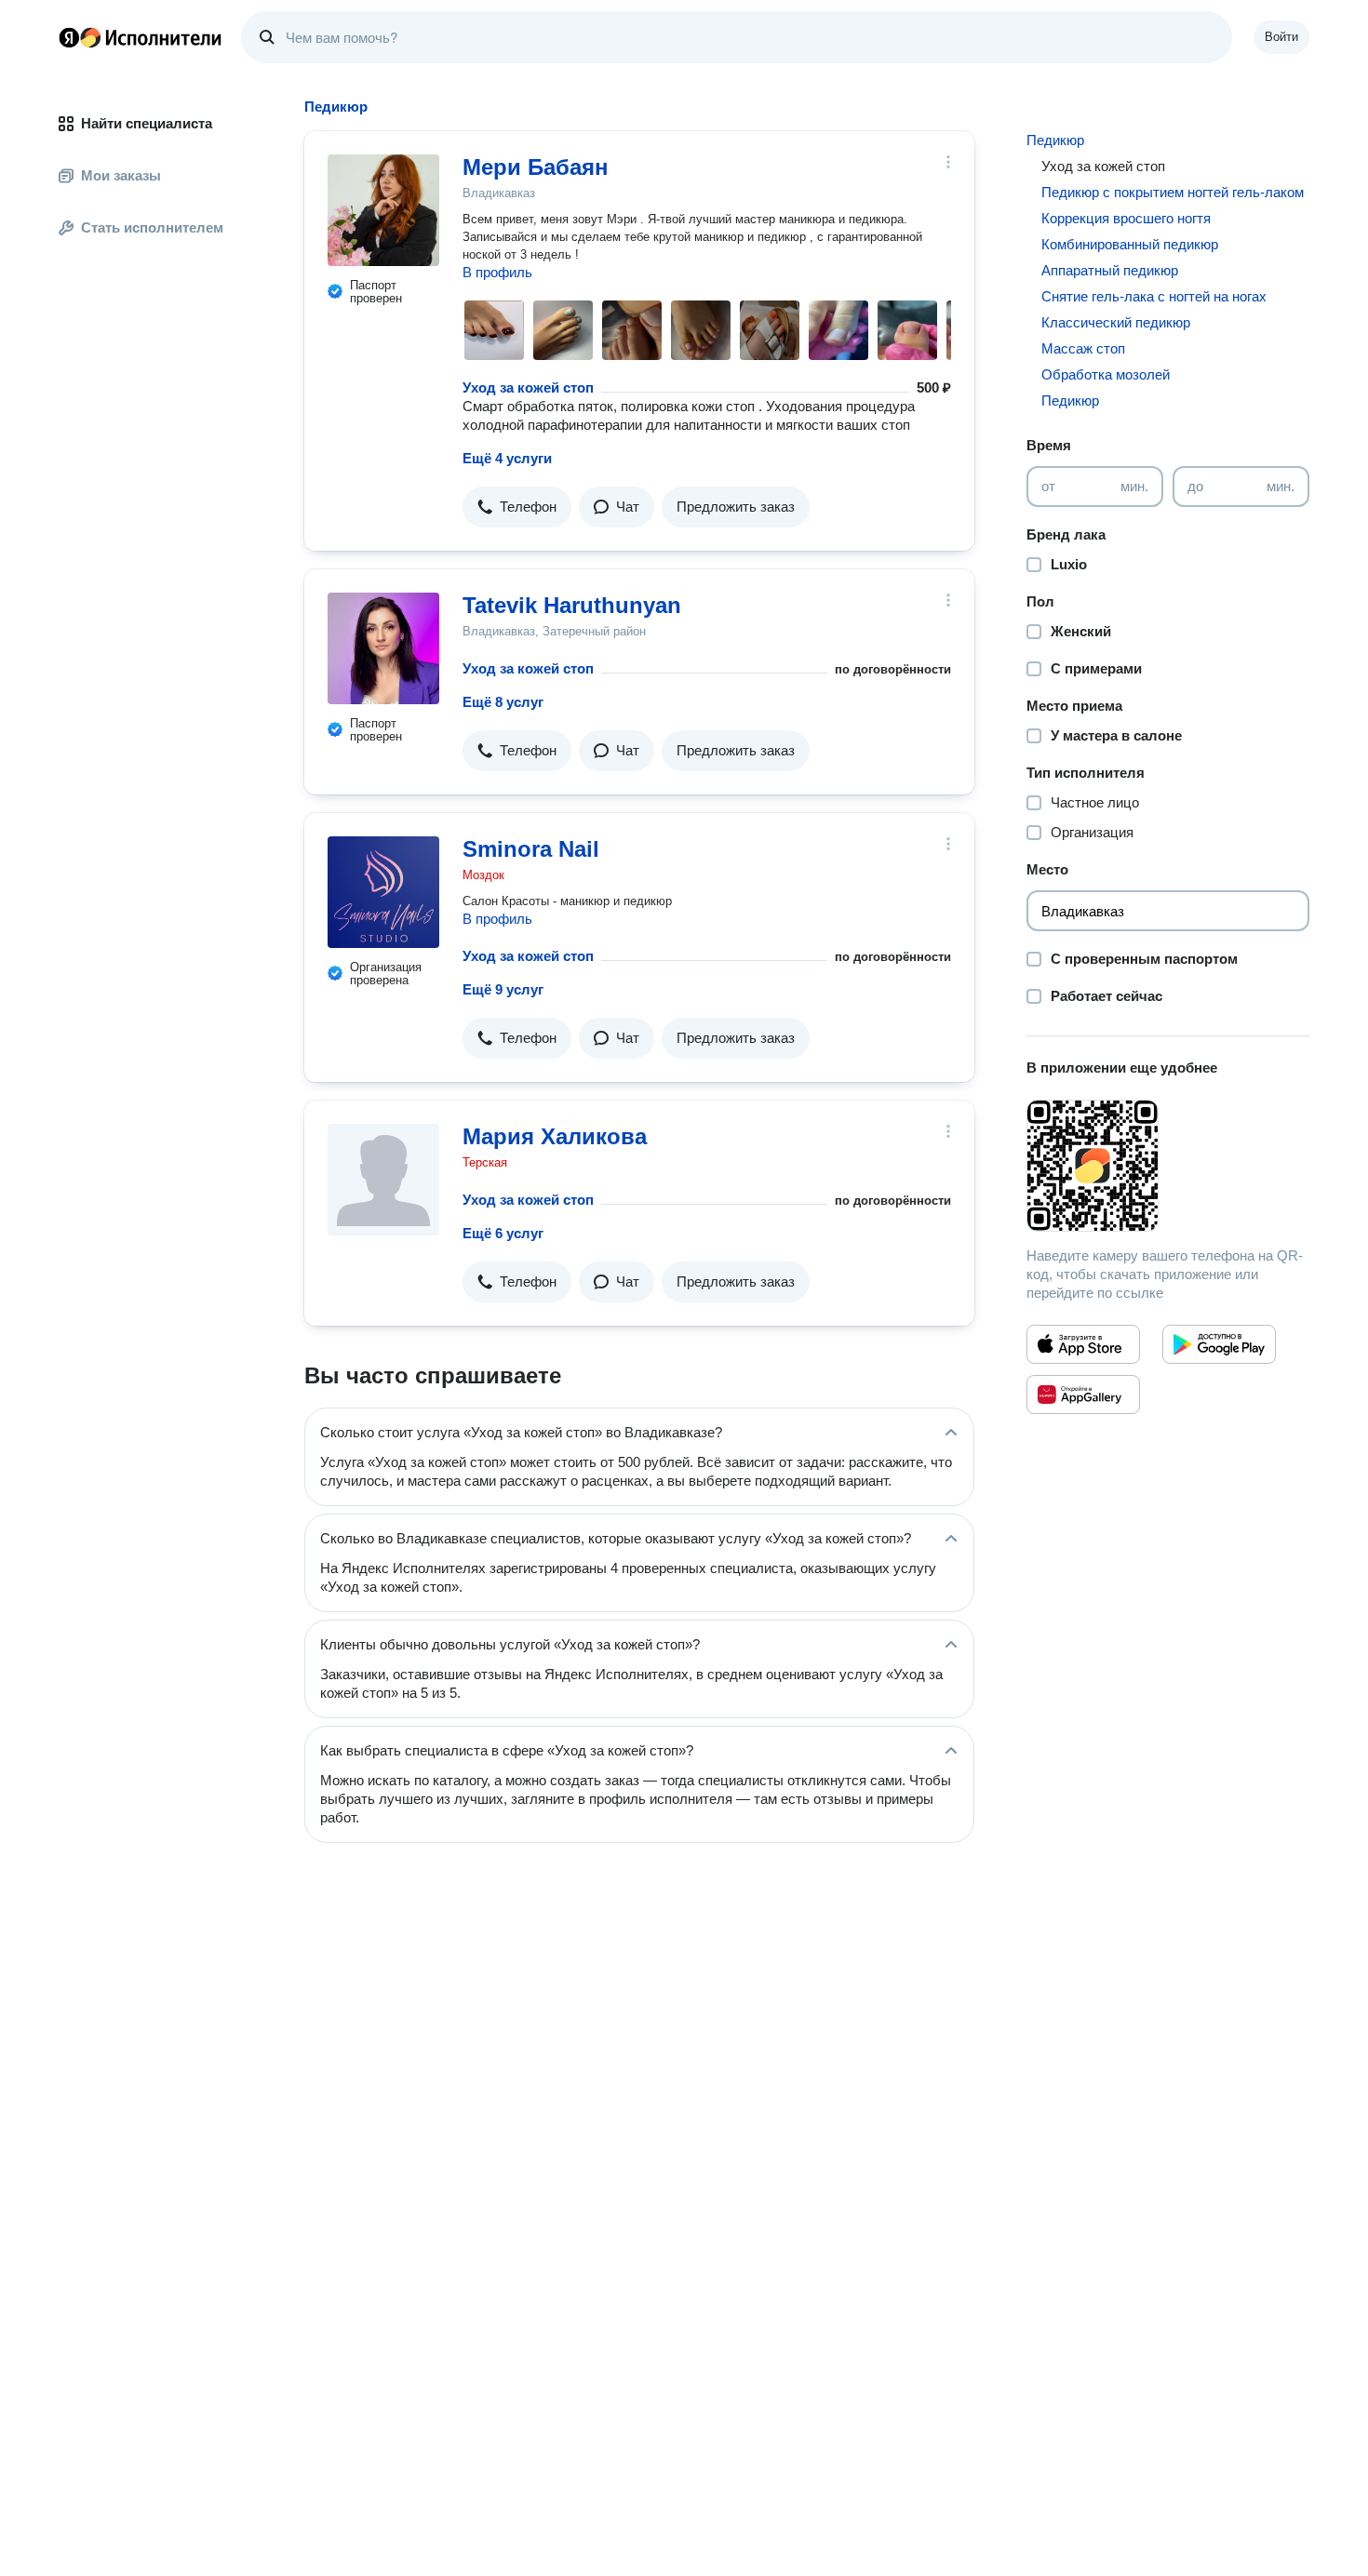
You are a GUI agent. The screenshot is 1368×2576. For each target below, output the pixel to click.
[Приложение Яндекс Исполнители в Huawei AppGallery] (1083, 1395)
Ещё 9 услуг (503, 989)
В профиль (497, 272)
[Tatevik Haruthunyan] (383, 648)
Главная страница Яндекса (69, 37)
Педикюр (1055, 140)
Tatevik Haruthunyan (572, 605)
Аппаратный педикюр (1110, 270)
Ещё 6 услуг (503, 1233)
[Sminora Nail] (383, 892)
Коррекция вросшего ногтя (1126, 218)
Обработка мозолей (1106, 374)
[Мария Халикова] (383, 1180)
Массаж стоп (1083, 348)
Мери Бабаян (536, 167)
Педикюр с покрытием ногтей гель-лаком (1173, 192)
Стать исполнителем (152, 227)
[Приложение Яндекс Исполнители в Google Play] (1219, 1344)
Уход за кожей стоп (528, 387)
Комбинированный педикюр (1130, 244)
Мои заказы (121, 175)
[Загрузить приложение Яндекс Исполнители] (1168, 1166)
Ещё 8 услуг (503, 702)
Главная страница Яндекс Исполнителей (141, 37)
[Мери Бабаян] (383, 210)
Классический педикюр (1116, 322)
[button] (517, 507)
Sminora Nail (531, 849)
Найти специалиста (147, 123)
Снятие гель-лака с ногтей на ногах (1154, 296)
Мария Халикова (555, 1136)
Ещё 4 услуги (507, 458)
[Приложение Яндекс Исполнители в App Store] (1083, 1344)
